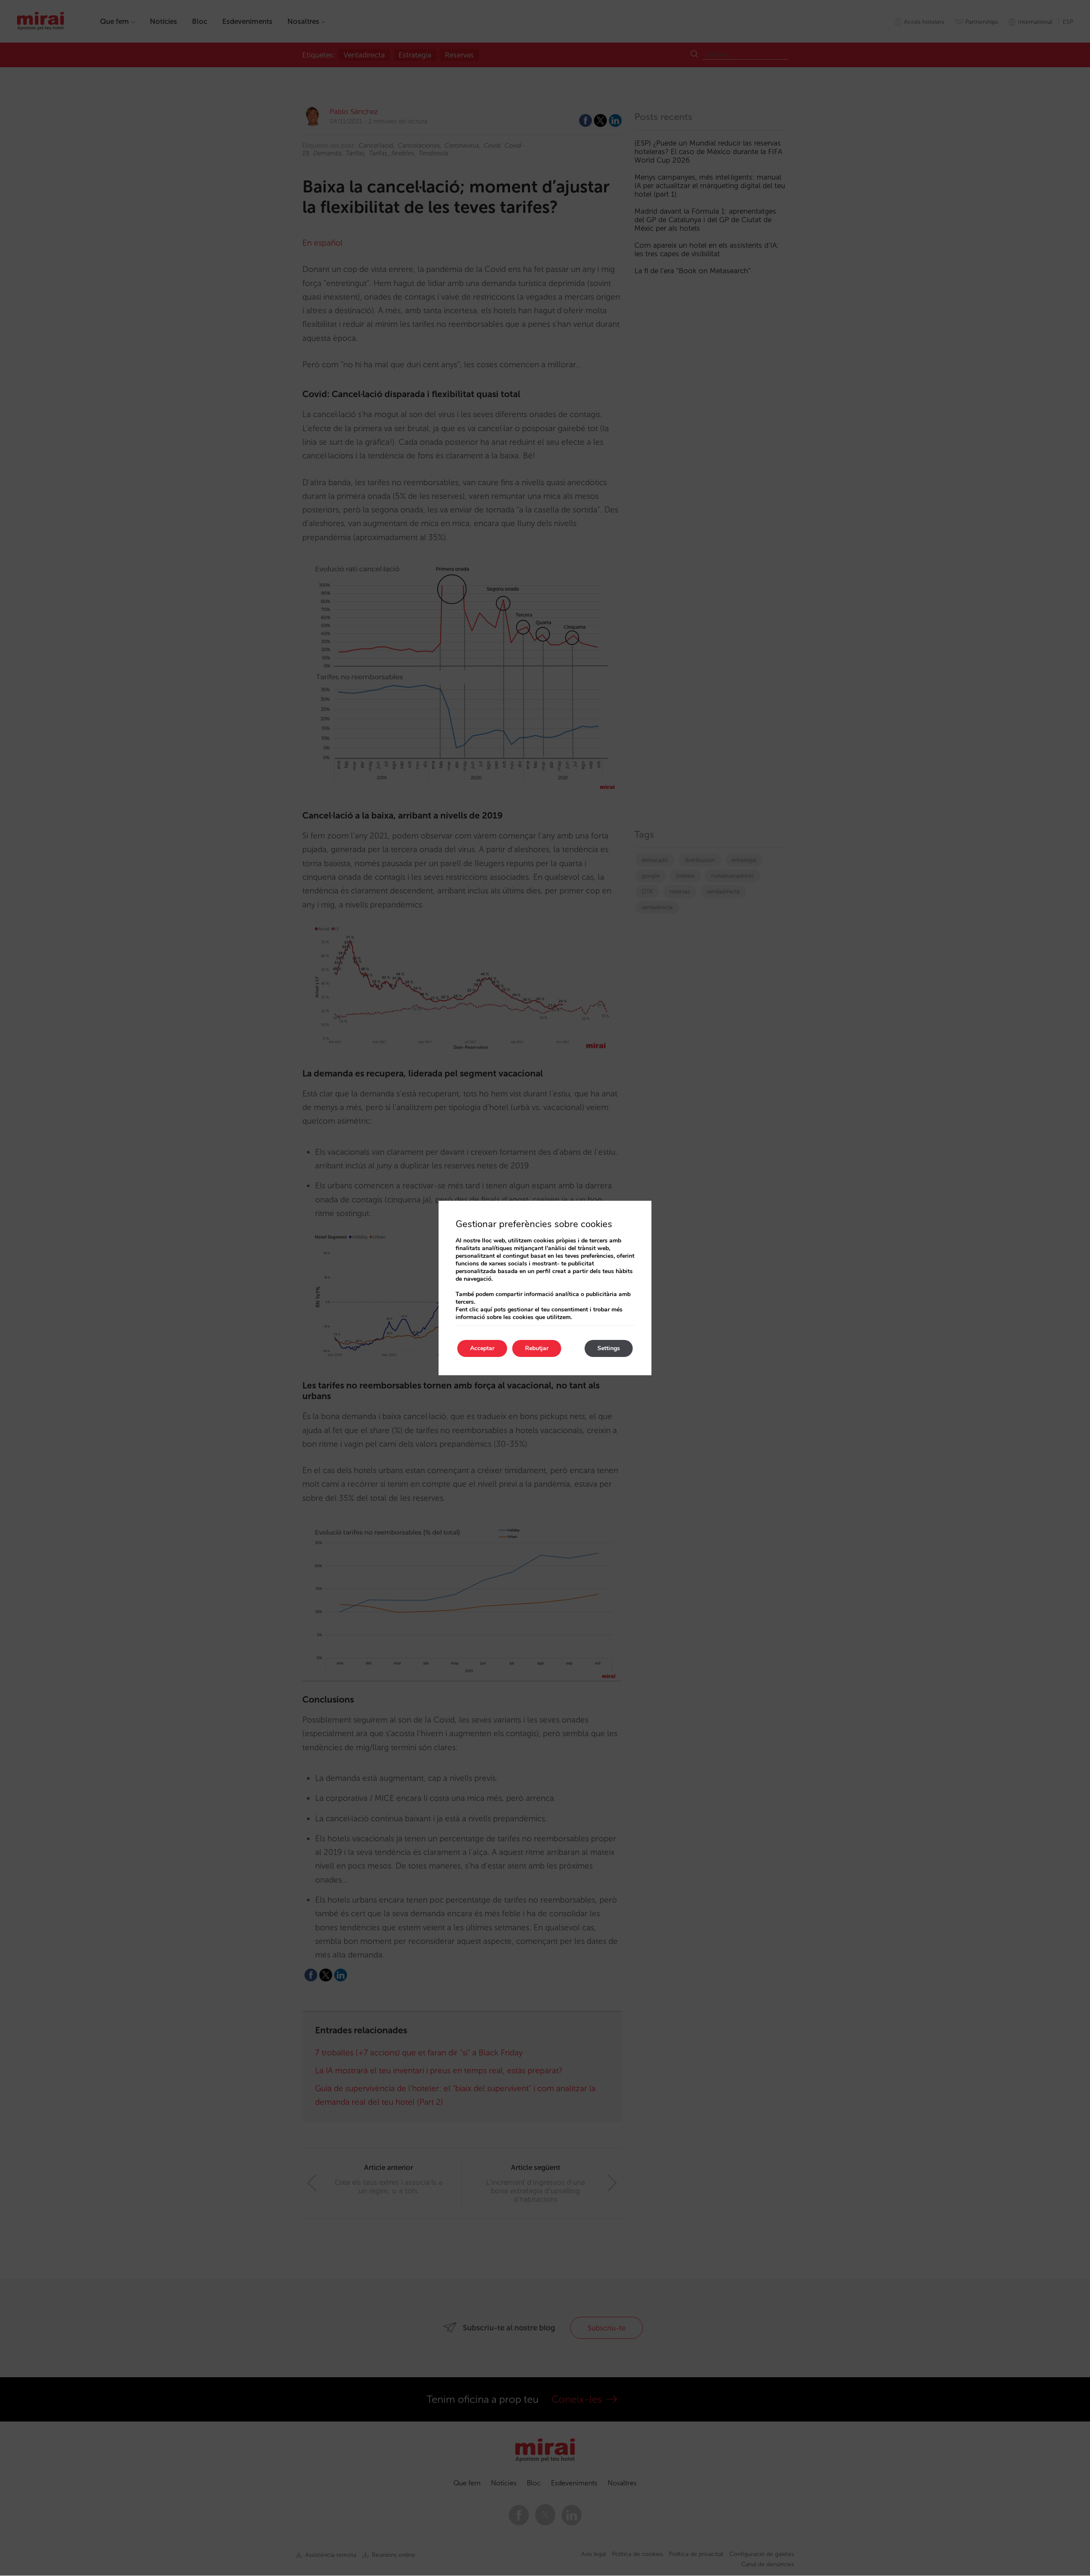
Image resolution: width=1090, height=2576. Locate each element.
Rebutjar (537, 1348)
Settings (609, 1348)
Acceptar (482, 1348)
